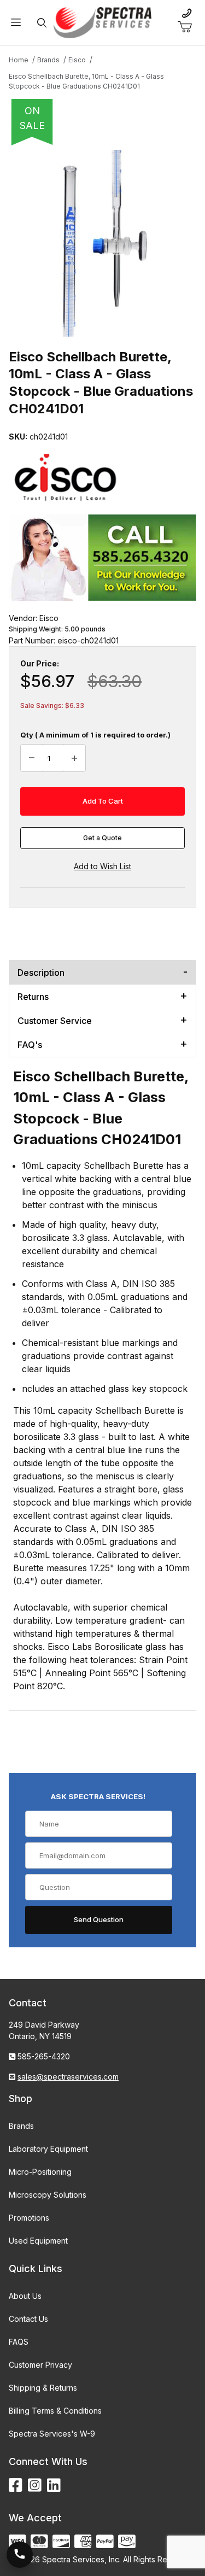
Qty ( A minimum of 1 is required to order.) (95, 735)
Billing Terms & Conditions (55, 2411)
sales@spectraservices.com (68, 2077)
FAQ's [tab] (30, 1045)
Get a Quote (102, 838)
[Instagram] (35, 2486)
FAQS (19, 2342)
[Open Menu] (16, 23)
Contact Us (28, 2319)
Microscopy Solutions (48, 2195)
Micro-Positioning (40, 2172)
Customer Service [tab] (55, 1021)
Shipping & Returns (43, 2388)
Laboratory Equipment (48, 2149)
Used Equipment (38, 2241)
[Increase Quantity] (74, 758)
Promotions (29, 2218)
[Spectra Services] (103, 22)
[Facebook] (16, 2486)
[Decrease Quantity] (32, 758)
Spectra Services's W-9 (52, 2434)
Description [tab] (41, 973)
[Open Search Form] (42, 23)
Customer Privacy (40, 2365)
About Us (25, 2296)
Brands (21, 2126)
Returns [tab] (33, 997)
